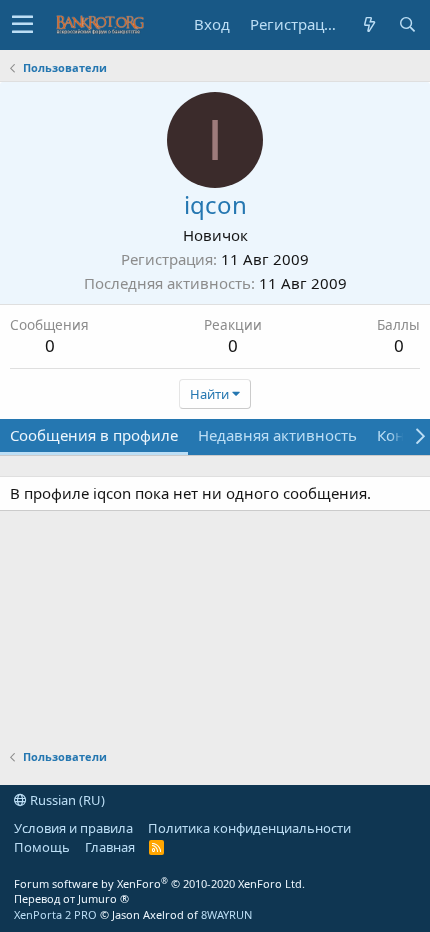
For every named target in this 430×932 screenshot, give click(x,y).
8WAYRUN (226, 914)
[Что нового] (369, 24)
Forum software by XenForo (159, 883)
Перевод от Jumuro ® (71, 898)
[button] (22, 25)
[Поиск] (407, 24)
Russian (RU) (66, 800)
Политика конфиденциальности (249, 828)
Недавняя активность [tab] (277, 435)
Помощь (42, 847)
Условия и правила (73, 828)
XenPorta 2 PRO (55, 914)
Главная (110, 847)
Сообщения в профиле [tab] (94, 435)
